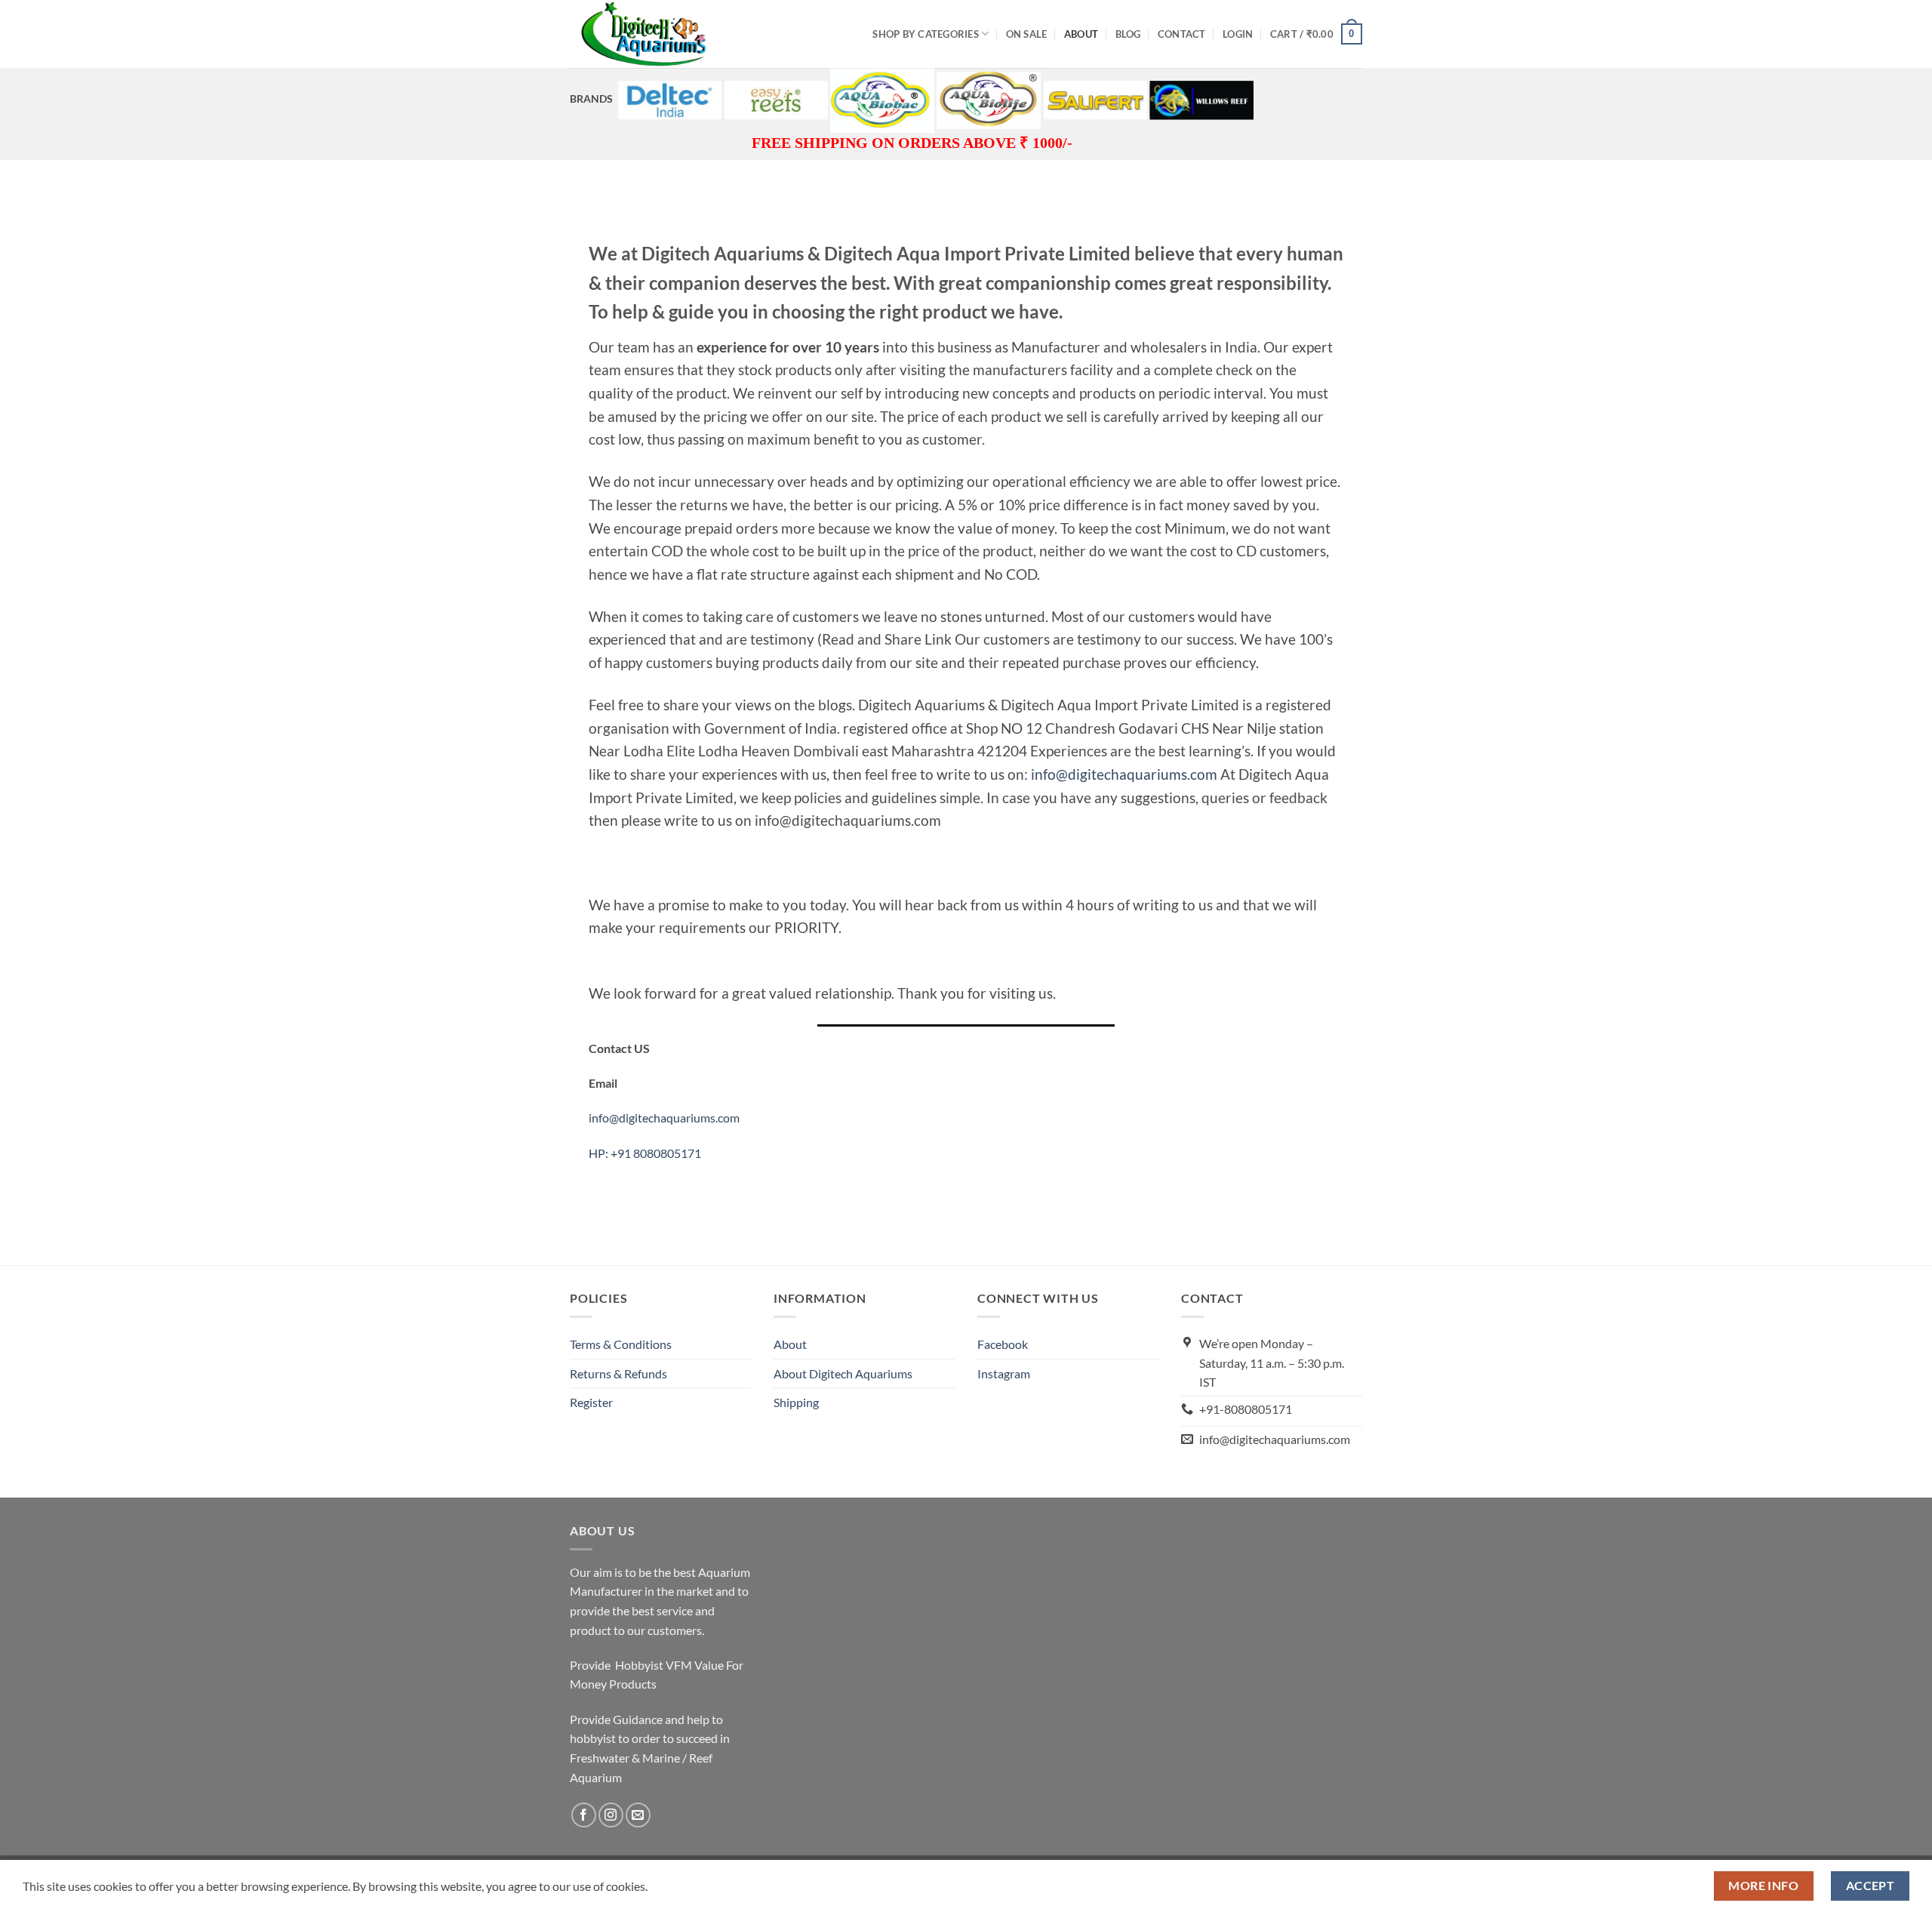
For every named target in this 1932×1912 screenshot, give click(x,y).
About (1081, 34)
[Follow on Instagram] (611, 1815)
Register (591, 1402)
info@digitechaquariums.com (1124, 774)
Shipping (796, 1402)
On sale (1027, 34)
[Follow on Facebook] (584, 1815)
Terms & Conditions (621, 1344)
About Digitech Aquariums (843, 1373)
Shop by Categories (926, 34)
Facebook (1003, 1344)
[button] (1238, 34)
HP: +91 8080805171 (645, 1153)
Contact (1182, 34)
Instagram (1004, 1373)
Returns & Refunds (618, 1373)
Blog (1128, 34)
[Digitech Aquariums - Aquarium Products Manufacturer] (645, 34)
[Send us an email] (638, 1815)
